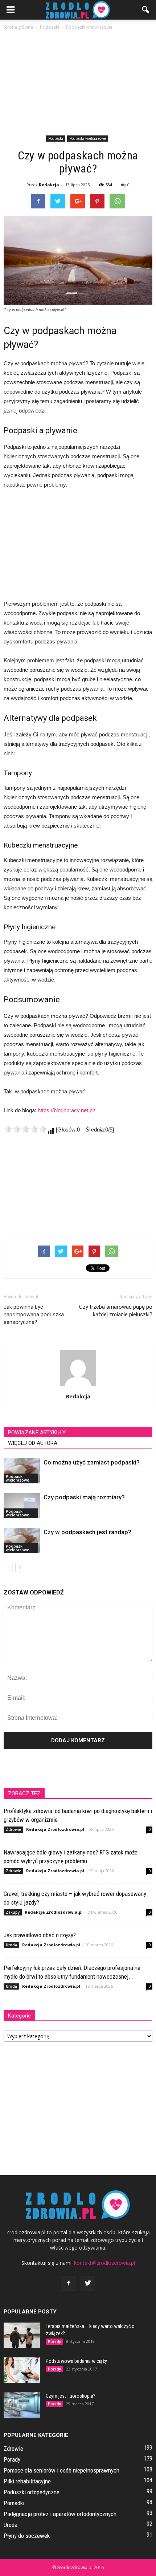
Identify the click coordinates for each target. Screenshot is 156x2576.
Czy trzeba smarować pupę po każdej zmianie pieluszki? (116, 1311)
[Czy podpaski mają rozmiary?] (22, 1506)
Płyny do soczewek (27, 2536)
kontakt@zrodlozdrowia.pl (104, 2263)
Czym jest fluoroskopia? (71, 2396)
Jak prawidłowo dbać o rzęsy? (40, 1935)
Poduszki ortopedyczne (32, 2492)
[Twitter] (88, 2283)
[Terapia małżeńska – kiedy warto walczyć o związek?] (22, 2335)
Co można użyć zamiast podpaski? (92, 1462)
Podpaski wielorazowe (88, 138)
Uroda (11, 1945)
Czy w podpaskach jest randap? (87, 1532)
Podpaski (56, 138)
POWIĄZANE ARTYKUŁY (37, 1433)
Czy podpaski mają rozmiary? (84, 1497)
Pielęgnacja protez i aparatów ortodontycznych (60, 2514)
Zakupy (13, 1912)
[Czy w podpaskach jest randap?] (22, 1541)
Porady (54, 2341)
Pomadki (14, 2503)
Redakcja (49, 185)
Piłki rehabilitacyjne (27, 2481)
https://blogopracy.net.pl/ (66, 1110)
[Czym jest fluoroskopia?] (22, 2405)
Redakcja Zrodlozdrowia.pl (55, 1829)
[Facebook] (68, 2283)
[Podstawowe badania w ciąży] (22, 2370)
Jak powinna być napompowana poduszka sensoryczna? (34, 1315)
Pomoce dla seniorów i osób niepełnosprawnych (61, 2470)
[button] (146, 10)
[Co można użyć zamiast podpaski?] (22, 1471)
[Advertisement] (78, 84)
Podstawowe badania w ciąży (76, 2361)
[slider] (25, 1129)
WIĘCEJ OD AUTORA (33, 1443)
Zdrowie (13, 1829)
